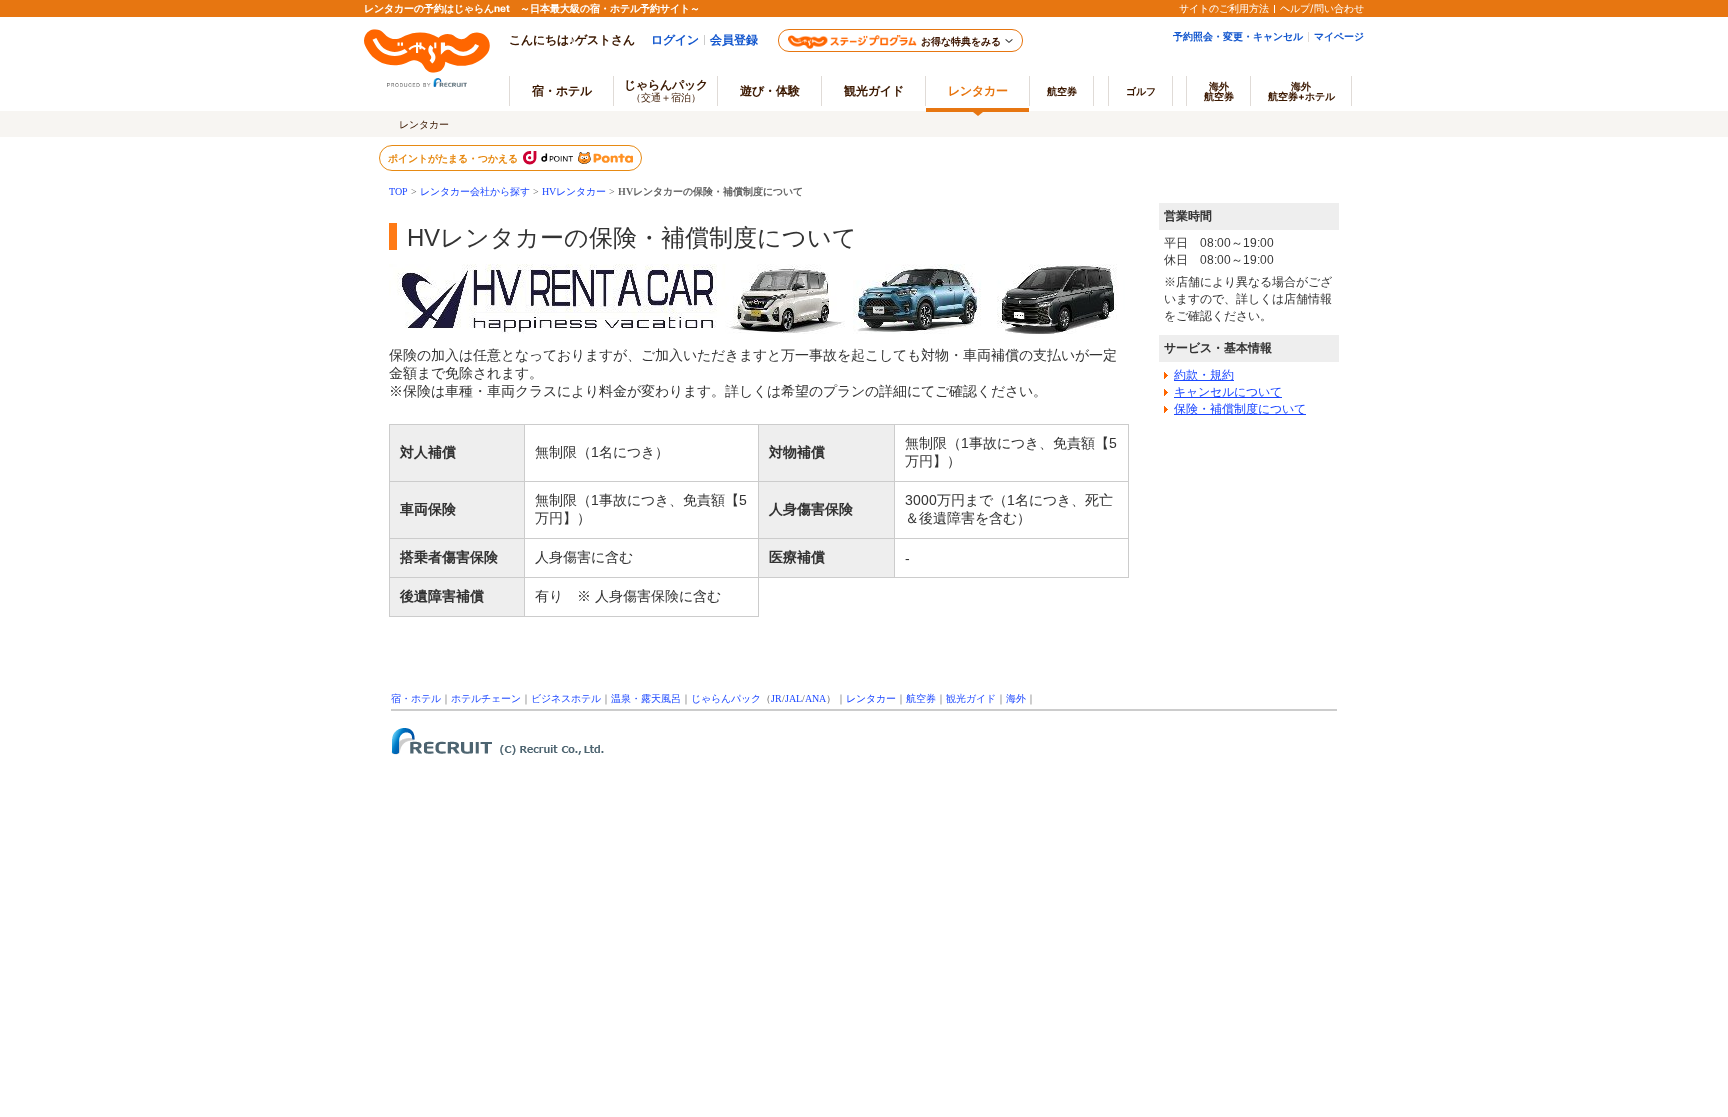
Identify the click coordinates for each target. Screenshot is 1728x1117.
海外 (1219, 91)
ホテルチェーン (486, 698)
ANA (815, 698)
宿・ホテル (416, 698)
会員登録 (734, 39)
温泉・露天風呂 (646, 698)
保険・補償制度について (1240, 409)
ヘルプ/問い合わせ (1322, 8)
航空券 (1062, 91)
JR (776, 698)
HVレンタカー (574, 191)
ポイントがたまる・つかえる (454, 158)
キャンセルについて (1228, 392)
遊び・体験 (770, 90)
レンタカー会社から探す (475, 191)
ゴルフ (1141, 91)
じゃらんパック (666, 90)
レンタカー (978, 90)
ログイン (675, 39)
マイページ (1339, 36)
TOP (398, 191)
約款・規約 (1204, 375)
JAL (793, 698)
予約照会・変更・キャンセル (1238, 36)
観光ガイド (971, 698)
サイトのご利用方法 (1224, 8)
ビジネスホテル (566, 698)
